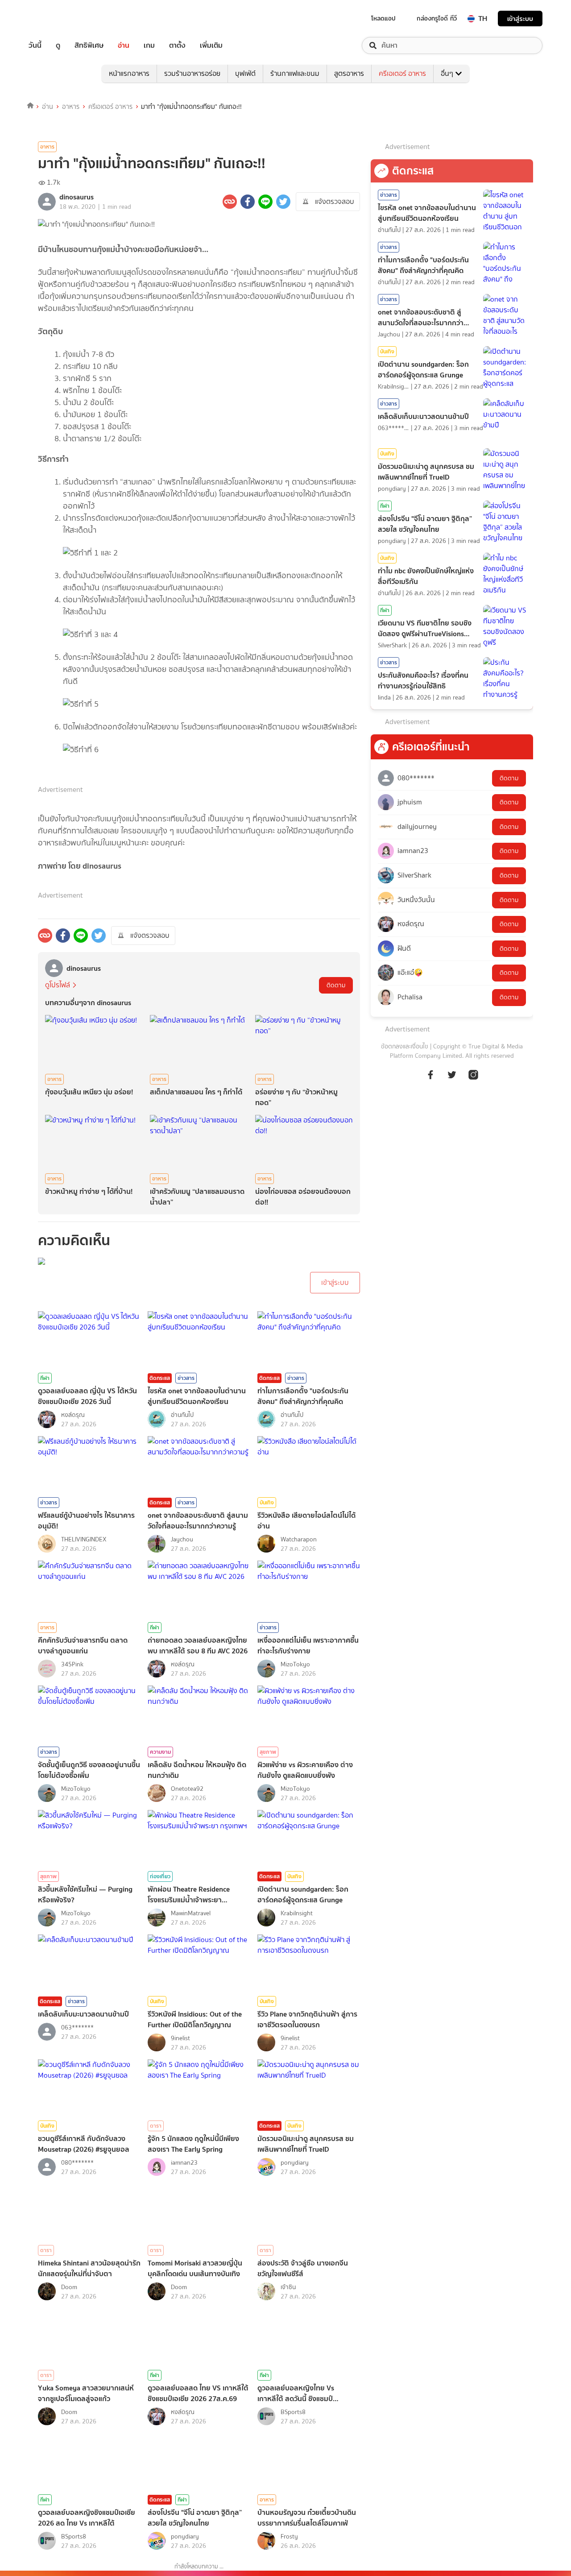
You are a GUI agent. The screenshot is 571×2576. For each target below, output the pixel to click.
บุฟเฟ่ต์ (245, 73)
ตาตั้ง (177, 46)
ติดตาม (336, 985)
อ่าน (124, 46)
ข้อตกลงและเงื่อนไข (405, 1046)
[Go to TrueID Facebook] (430, 1079)
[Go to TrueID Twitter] (452, 1079)
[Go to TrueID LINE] (473, 1079)
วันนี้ (35, 46)
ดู (58, 46)
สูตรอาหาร (349, 73)
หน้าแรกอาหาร (129, 73)
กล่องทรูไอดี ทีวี (437, 18)
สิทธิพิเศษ (89, 46)
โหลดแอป (383, 18)
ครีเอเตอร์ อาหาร (402, 73)
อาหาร (71, 107)
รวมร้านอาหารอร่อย (192, 73)
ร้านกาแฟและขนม (295, 73)
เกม (149, 46)
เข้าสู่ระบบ (520, 19)
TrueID (55, 19)
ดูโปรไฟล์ (58, 985)
